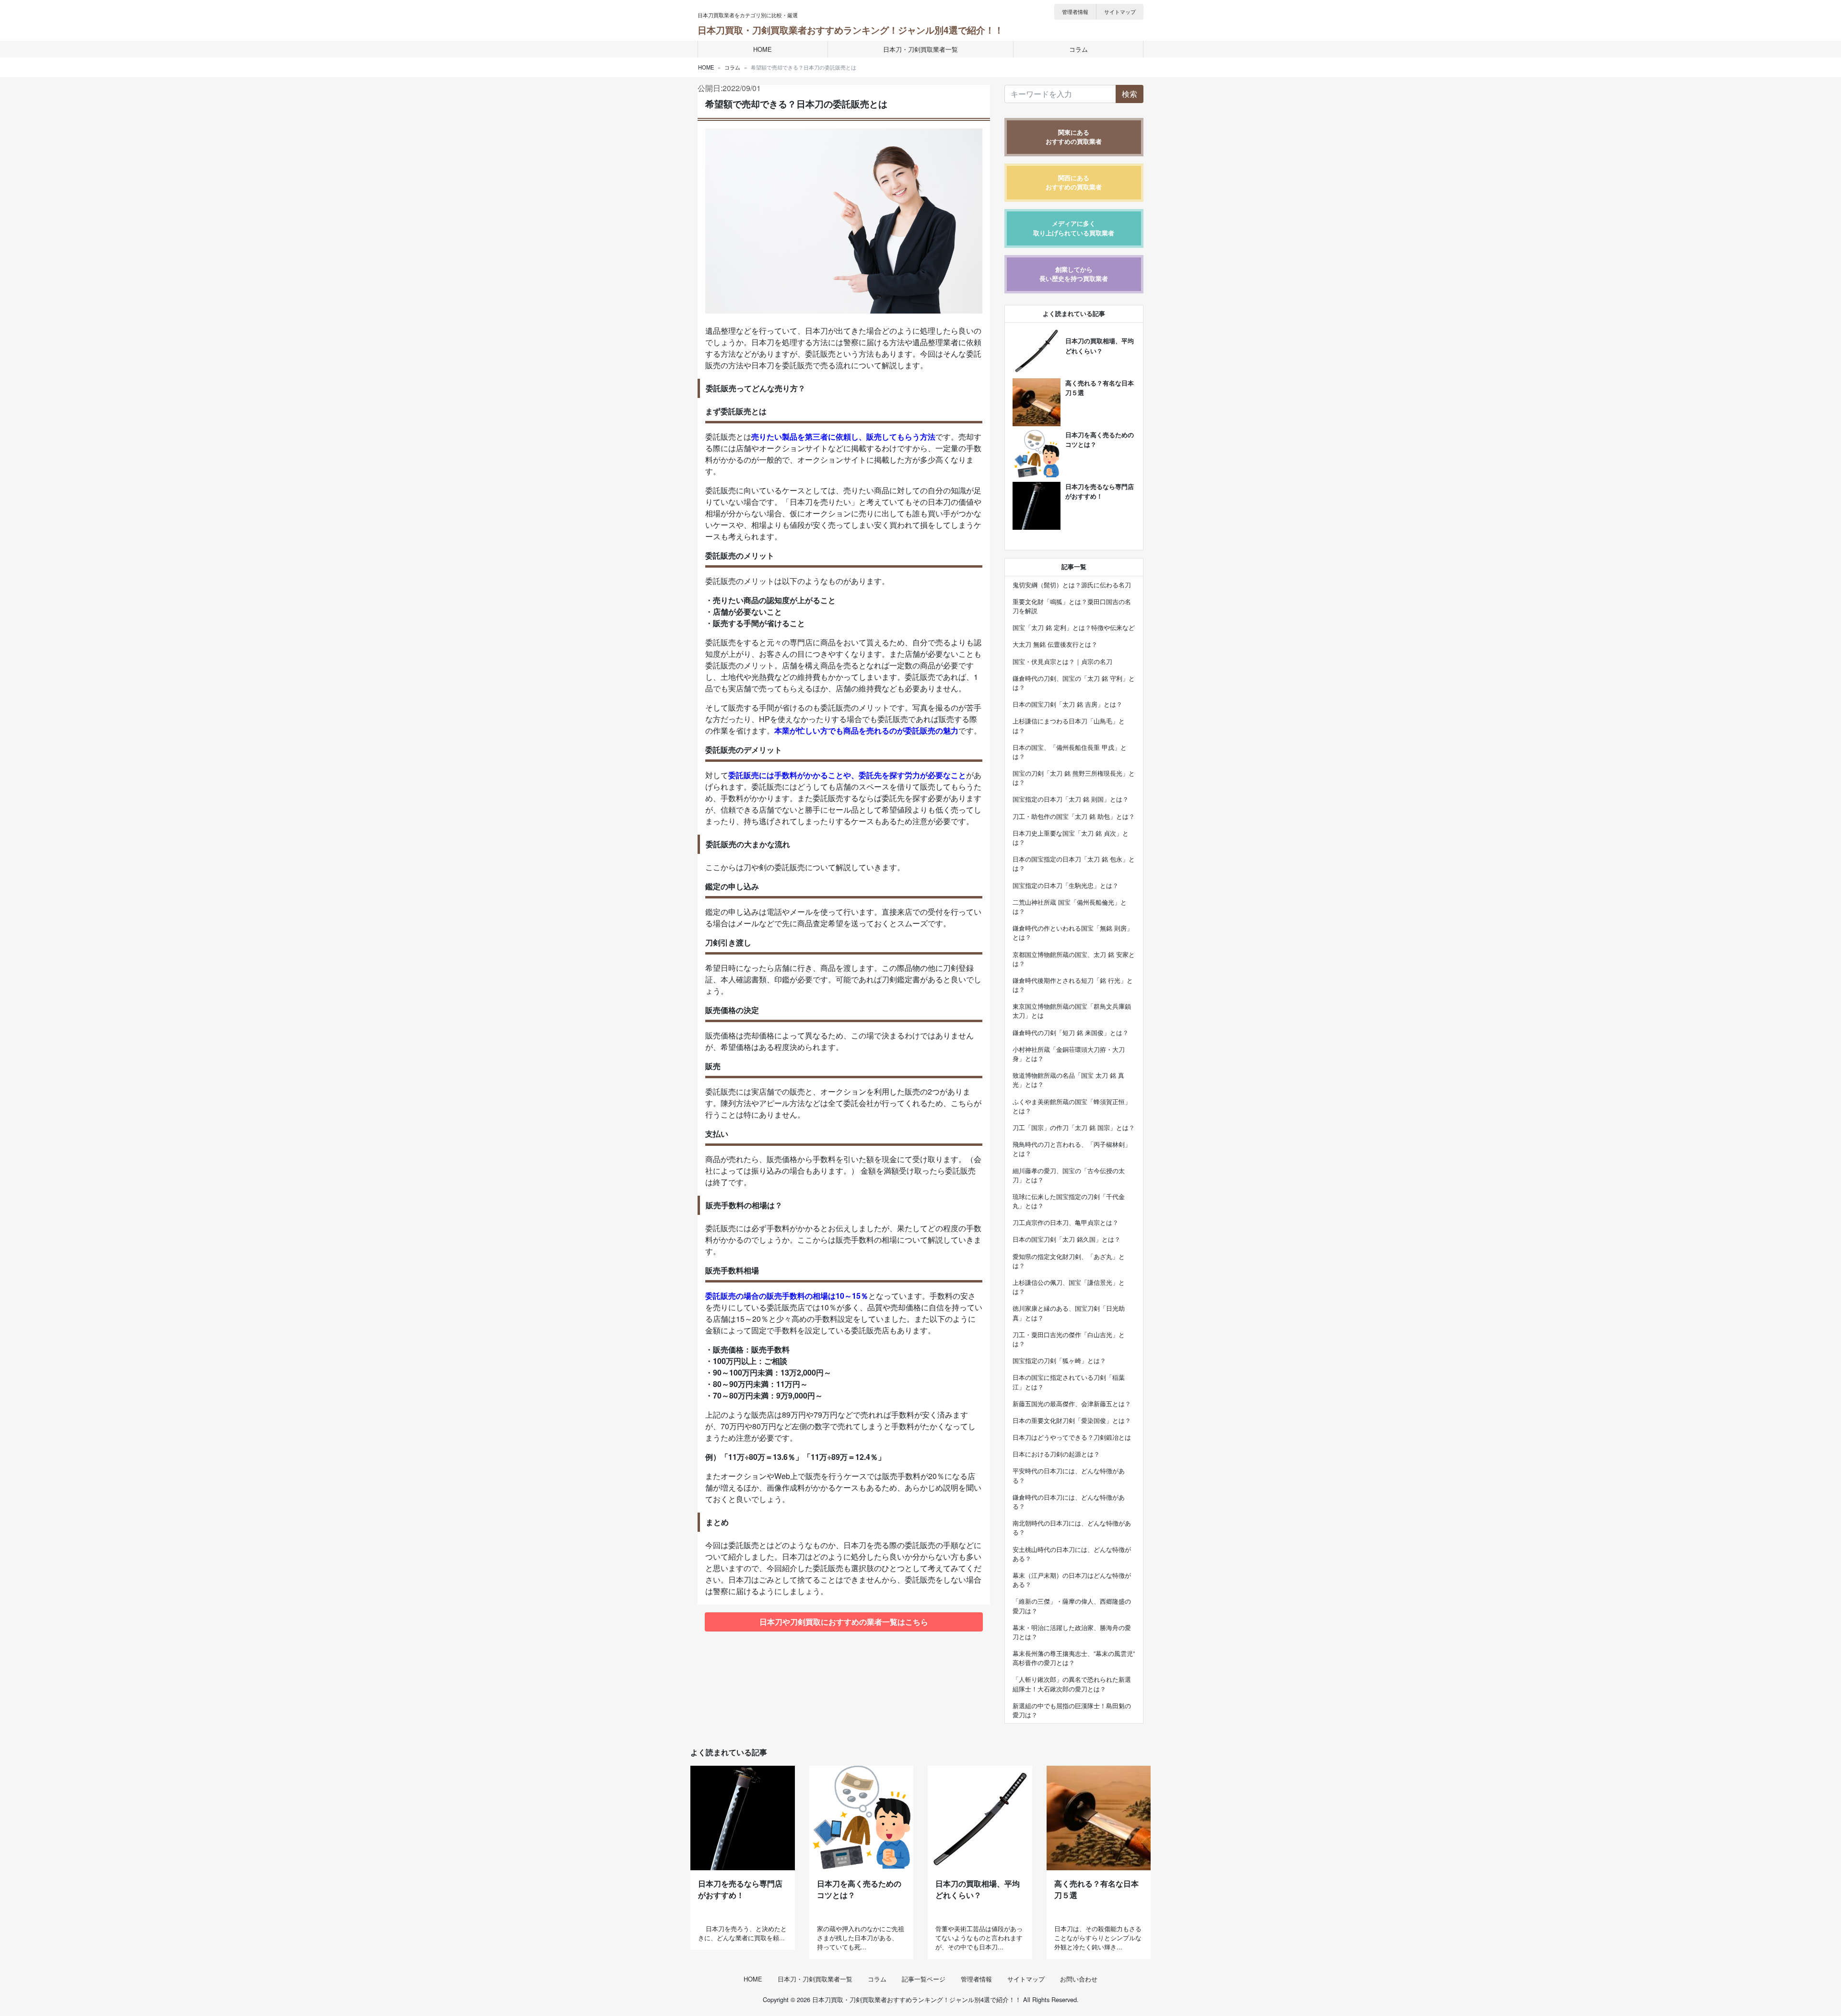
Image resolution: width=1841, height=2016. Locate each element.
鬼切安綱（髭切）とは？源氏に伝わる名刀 (1072, 585)
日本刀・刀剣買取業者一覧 (920, 49)
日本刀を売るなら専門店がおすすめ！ (740, 1889)
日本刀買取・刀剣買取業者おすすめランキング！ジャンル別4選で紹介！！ (851, 30)
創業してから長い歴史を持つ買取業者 (1074, 274)
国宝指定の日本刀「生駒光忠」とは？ (1066, 885)
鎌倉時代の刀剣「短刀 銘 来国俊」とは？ (1071, 1032)
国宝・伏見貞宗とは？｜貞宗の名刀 (1062, 661)
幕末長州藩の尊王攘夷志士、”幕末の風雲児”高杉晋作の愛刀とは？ (1074, 1658)
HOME (763, 49)
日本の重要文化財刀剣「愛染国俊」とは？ (1072, 1420)
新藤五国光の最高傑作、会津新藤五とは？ (1072, 1404)
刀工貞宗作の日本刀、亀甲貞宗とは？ (1066, 1222)
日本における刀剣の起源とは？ (1056, 1454)
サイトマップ (1120, 12)
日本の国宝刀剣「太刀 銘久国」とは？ (1066, 1239)
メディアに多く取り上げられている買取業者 (1074, 228)
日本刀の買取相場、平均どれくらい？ (978, 1889)
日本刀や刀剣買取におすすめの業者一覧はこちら (844, 1622)
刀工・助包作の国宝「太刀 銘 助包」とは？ (1074, 816)
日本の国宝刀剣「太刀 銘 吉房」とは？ (1067, 704)
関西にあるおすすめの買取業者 (1074, 182)
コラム (1078, 49)
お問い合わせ (1079, 1979)
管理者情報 (1075, 12)
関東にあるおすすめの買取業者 (1074, 137)
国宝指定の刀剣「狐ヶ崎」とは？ (1059, 1360)
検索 (1130, 94)
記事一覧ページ (924, 1979)
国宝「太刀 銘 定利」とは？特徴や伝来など (1074, 627)
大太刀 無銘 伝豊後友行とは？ (1055, 644)
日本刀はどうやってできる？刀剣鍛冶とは (1072, 1437)
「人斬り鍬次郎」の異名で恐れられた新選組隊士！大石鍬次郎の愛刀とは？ (1072, 1684)
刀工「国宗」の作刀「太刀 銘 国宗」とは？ (1074, 1127)
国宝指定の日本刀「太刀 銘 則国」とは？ (1071, 799)
